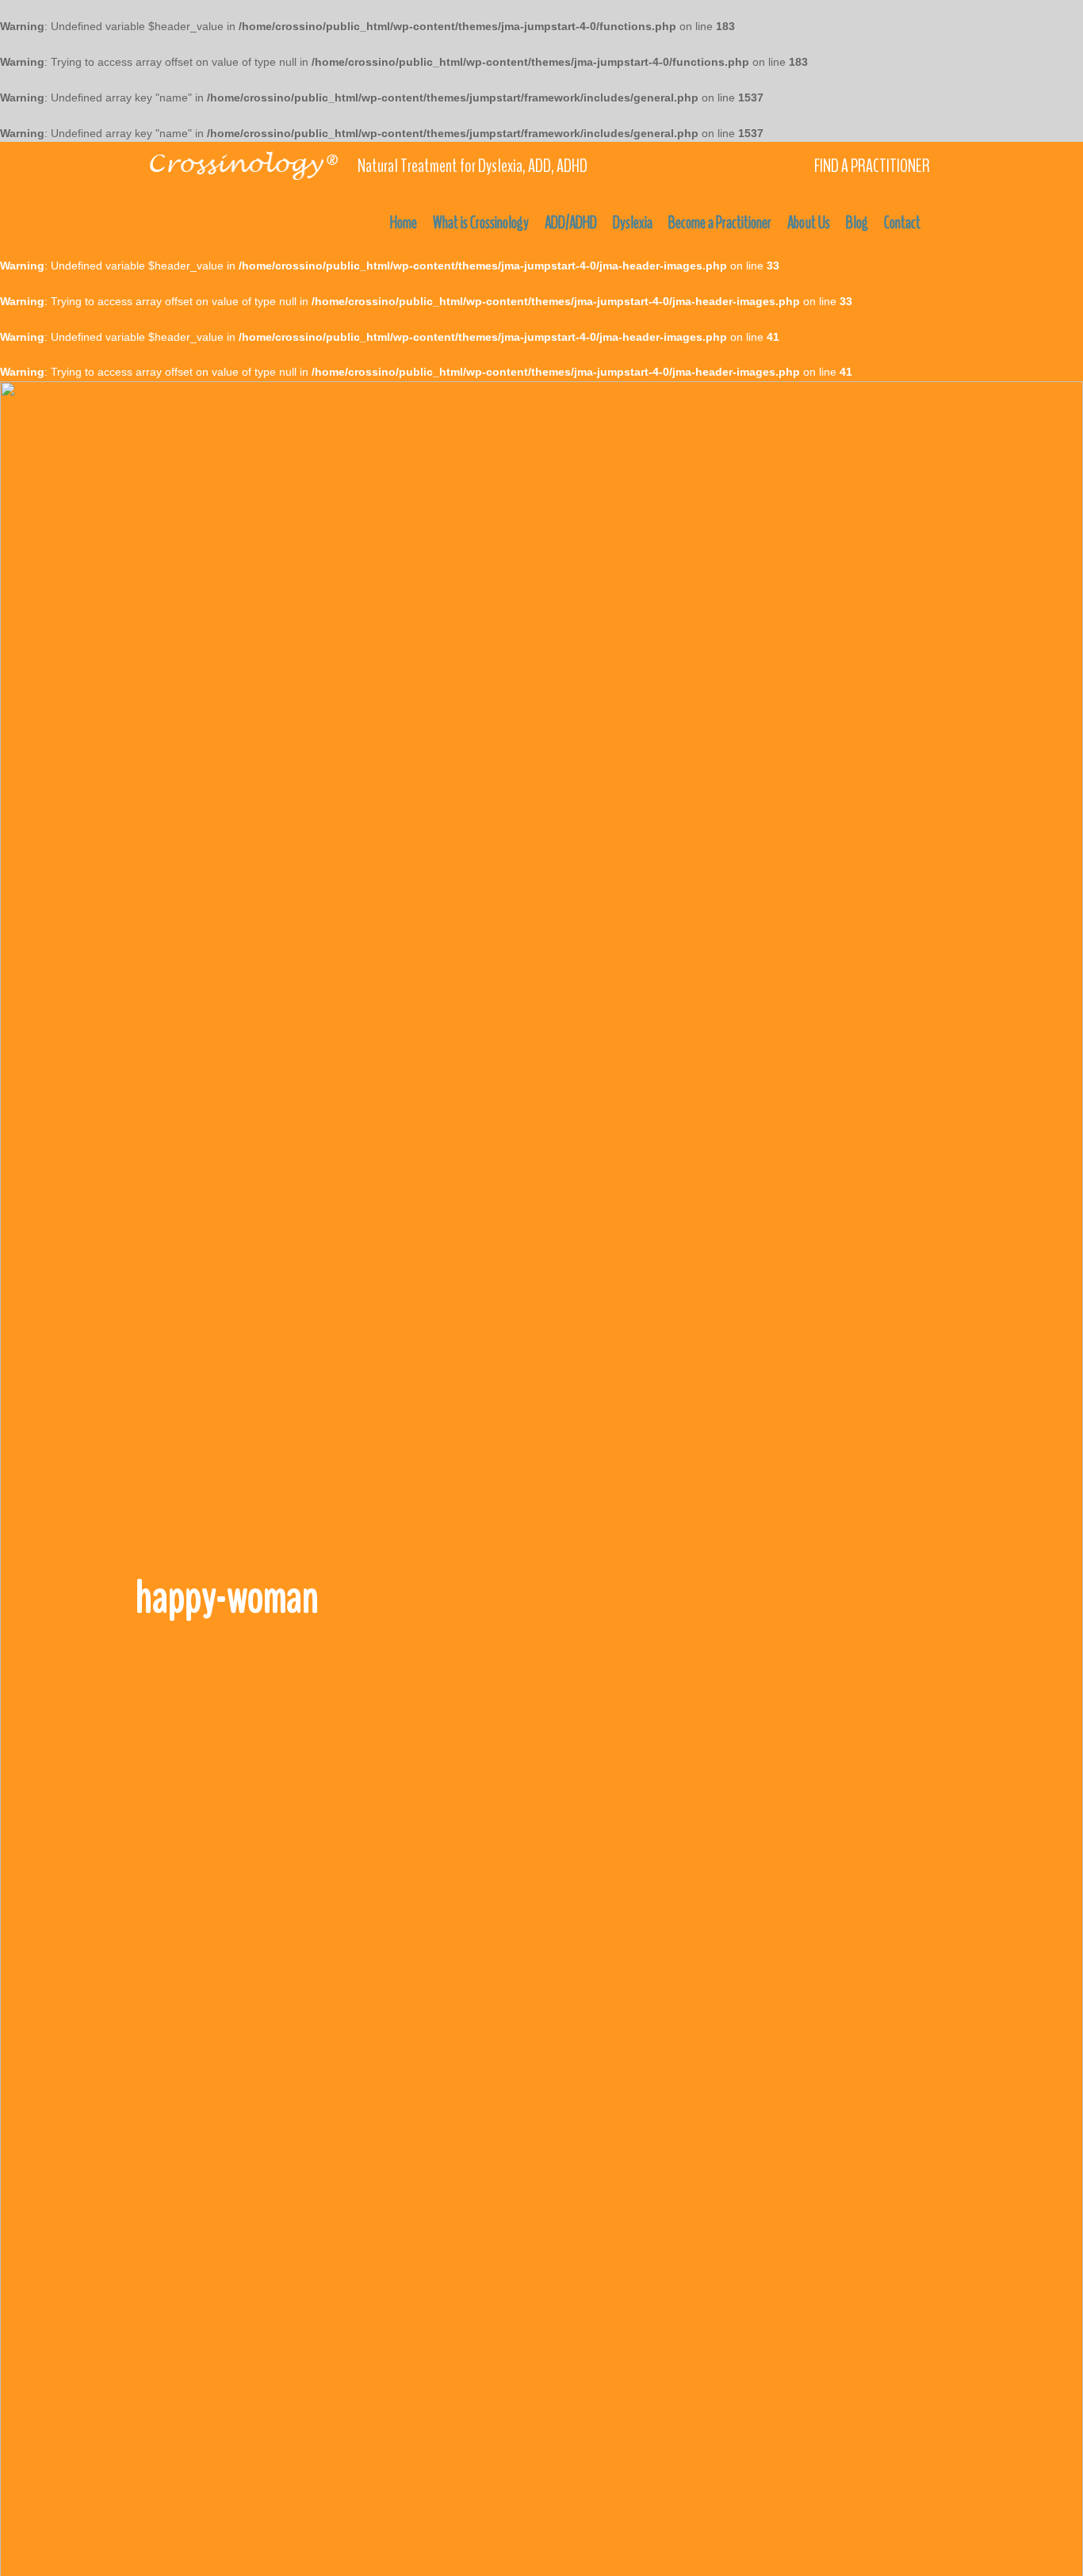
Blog (857, 223)
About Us (809, 223)
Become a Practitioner (720, 223)
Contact (902, 223)
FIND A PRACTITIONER (872, 166)
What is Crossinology (481, 223)
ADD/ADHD (571, 223)
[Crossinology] (243, 163)
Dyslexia (633, 223)
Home (404, 223)
